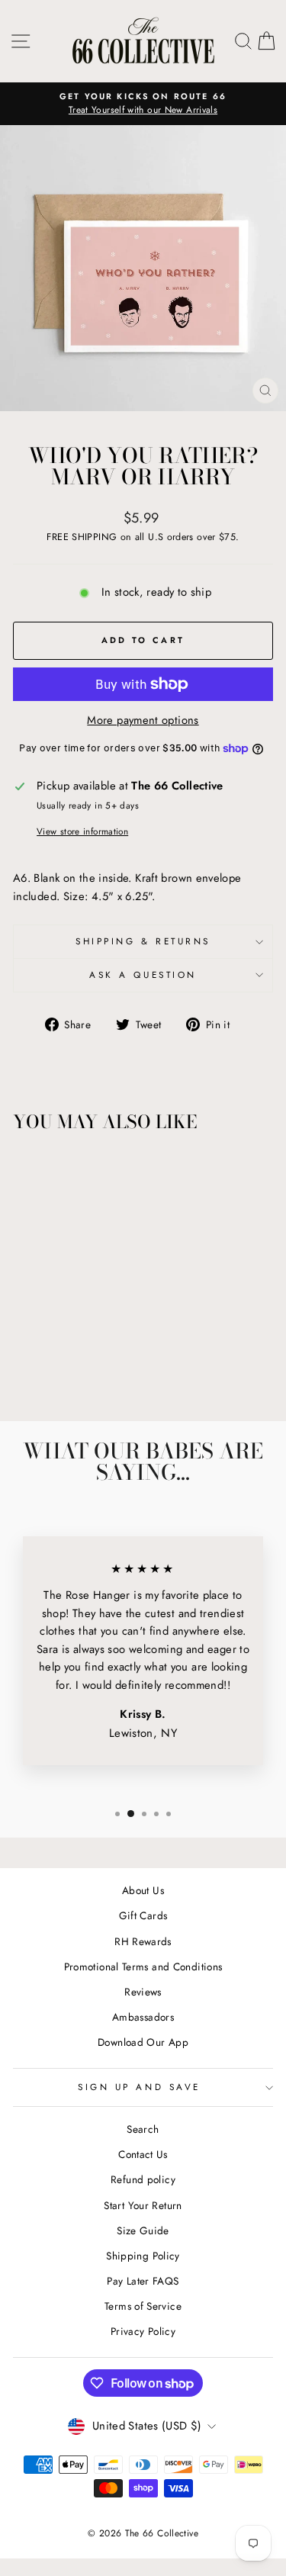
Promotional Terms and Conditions (143, 1967)
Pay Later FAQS (143, 2281)
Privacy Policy (143, 2331)
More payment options (143, 720)
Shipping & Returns (143, 941)
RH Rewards (143, 1941)
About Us (143, 1890)
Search (143, 2129)
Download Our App (143, 2042)
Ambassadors (143, 2017)
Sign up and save (139, 2087)
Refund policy (143, 2179)
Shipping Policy (143, 2256)
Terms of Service (143, 2306)
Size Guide (143, 2230)
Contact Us (143, 2154)
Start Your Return (143, 2205)
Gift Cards (143, 1915)
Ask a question (143, 974)
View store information (82, 831)
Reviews (143, 1992)
